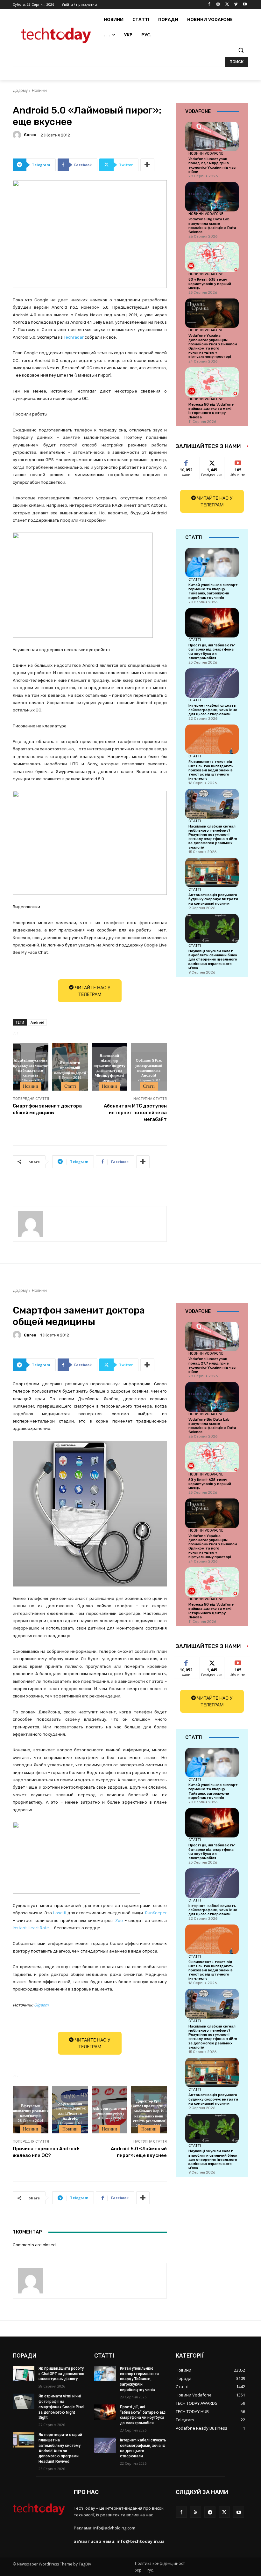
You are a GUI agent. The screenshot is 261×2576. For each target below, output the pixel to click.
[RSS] (196, 2512)
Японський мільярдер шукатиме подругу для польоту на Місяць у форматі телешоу (109, 1068)
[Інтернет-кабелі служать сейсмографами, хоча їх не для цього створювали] (212, 683)
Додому (20, 90)
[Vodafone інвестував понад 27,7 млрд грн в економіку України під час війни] (212, 136)
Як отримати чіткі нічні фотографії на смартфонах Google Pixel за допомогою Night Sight (61, 2407)
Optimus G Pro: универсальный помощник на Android (149, 1068)
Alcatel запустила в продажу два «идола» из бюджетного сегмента (31, 1068)
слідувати (212, 462)
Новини (39, 90)
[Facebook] (209, 5)
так (186, 462)
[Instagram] (218, 5)
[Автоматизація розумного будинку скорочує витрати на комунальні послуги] (212, 872)
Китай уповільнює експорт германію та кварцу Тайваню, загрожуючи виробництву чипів (213, 591)
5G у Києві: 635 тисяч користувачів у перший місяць (210, 284)
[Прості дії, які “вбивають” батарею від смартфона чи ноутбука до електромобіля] (212, 623)
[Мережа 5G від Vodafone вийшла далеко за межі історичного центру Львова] (212, 382)
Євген (30, 135)
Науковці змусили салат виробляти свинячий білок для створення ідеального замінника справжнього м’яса (213, 960)
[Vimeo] (236, 5)
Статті (70, 1086)
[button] (241, 50)
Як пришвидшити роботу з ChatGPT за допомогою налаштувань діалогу (61, 2374)
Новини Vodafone (206, 153)
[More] (147, 165)
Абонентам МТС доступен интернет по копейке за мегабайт (135, 1113)
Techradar (74, 337)
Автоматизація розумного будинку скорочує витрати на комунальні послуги (213, 899)
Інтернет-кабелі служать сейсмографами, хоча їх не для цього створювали (213, 710)
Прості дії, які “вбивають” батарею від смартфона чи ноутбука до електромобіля (212, 652)
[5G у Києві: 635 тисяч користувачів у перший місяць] (212, 257)
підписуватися (242, 462)
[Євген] (18, 135)
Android (37, 1022)
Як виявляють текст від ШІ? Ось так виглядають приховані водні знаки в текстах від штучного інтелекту (211, 770)
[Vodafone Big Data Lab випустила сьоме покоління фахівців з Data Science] (212, 197)
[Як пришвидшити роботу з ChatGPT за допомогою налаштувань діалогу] (24, 2374)
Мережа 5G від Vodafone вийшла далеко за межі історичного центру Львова (211, 411)
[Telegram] (210, 2512)
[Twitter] (227, 5)
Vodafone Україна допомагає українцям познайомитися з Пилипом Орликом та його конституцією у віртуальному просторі (213, 346)
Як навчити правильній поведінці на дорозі (70, 1067)
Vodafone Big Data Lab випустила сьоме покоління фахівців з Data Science (212, 226)
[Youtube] (245, 5)
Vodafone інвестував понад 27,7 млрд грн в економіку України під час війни (212, 165)
